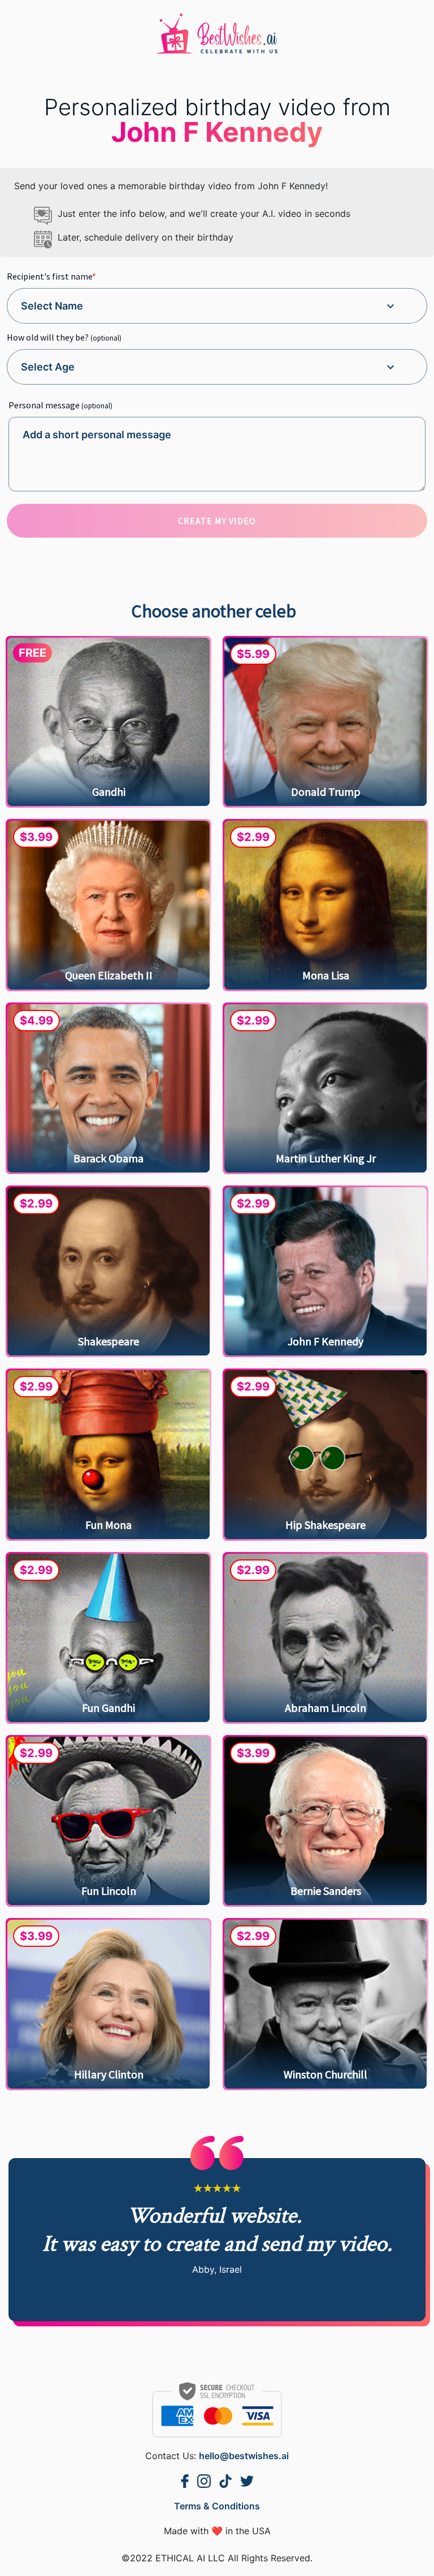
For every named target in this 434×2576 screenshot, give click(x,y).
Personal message (60, 404)
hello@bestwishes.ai (244, 2456)
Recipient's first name (51, 276)
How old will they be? (64, 337)
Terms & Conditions (217, 2506)
